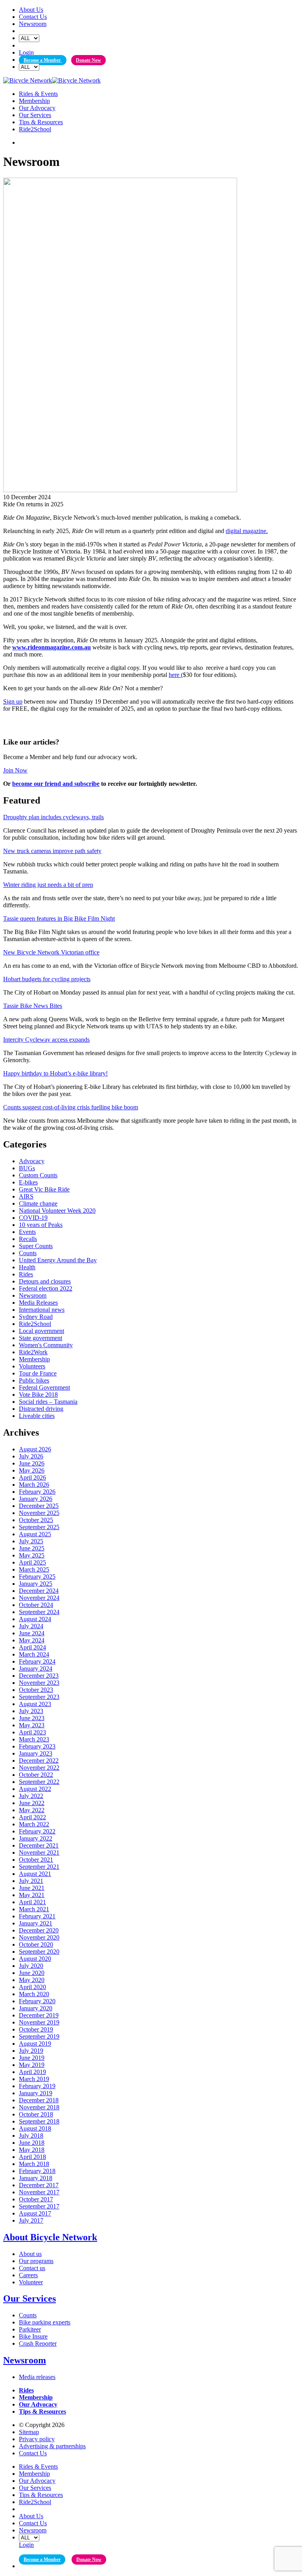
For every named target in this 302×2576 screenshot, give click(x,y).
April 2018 (32, 2157)
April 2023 (32, 1732)
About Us (31, 10)
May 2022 (32, 1810)
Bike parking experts (45, 2322)
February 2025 (37, 1577)
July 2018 (31, 2136)
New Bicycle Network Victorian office (51, 952)
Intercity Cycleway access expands (46, 1040)
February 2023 (37, 1746)
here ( (176, 675)
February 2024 (37, 1661)
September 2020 (39, 1952)
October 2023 (36, 1690)
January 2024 (36, 1669)
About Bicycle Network (50, 2237)
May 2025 (32, 1555)
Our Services (35, 115)
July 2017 (31, 2220)
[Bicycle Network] (52, 80)
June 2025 (32, 1548)
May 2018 (32, 2150)
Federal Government (44, 1387)
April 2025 (32, 1562)
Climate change (38, 1203)
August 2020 (35, 1959)
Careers (28, 2275)
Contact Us (33, 17)
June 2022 (32, 1803)
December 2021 (39, 1845)
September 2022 (39, 1782)
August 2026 (35, 1449)
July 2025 (31, 1541)
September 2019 (39, 2036)
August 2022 (35, 1789)
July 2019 (31, 2051)
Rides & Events (38, 94)
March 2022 (34, 1824)
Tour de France (38, 1373)
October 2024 (36, 1605)
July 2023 (31, 1711)
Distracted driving (41, 1409)
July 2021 (31, 1881)
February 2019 (37, 2086)
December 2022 (39, 1761)
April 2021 (32, 1902)
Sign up (13, 701)
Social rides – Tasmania (48, 1402)
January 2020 (36, 2008)
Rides (26, 1274)
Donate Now (88, 60)
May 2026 (32, 1470)
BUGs (27, 1168)
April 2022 (32, 1817)
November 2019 (39, 2022)
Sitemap (29, 2432)
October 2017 (36, 2199)
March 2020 (34, 1994)
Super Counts (36, 1246)
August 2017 (35, 2213)
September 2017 (39, 2206)
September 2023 (39, 1697)
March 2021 (34, 1909)
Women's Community (46, 1345)
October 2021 (36, 1860)
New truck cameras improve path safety (52, 851)
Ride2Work (33, 1352)
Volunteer (31, 2282)
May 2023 (32, 1725)
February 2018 (37, 2171)
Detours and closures (45, 1281)
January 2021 (36, 1923)
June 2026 (32, 1463)
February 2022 (37, 1831)
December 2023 (39, 1676)
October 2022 (36, 1775)
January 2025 (36, 1584)
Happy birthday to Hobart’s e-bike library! (55, 1073)
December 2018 (39, 2100)
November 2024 (39, 1598)
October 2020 (36, 1944)
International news (42, 1310)
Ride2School (35, 129)
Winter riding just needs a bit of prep (48, 885)
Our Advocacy (37, 108)
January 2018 (36, 2178)
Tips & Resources (41, 122)
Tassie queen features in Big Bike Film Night (59, 918)
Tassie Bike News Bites (33, 1006)
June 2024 (32, 1633)
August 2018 (35, 2128)
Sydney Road (36, 1317)
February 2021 (37, 1916)
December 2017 (39, 2185)
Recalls (28, 1239)
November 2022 (39, 1768)
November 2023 (39, 1683)
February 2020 (37, 2001)
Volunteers (32, 1366)
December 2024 (39, 1591)
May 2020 (32, 1980)
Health (27, 1267)
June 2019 (32, 2058)
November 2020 (39, 1937)
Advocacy (32, 1161)
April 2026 (32, 1477)
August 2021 (35, 1874)
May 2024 (32, 1640)
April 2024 (32, 1647)
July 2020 (31, 1966)
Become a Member (43, 60)
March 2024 (34, 1654)
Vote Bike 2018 (38, 1395)
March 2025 (34, 1569)
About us (30, 2254)
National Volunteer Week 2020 (57, 1211)
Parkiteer (30, 2329)
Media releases (37, 2377)
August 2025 (35, 1534)
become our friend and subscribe (56, 784)
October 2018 (36, 2114)
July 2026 (31, 1456)
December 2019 (39, 2015)
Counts (28, 1253)
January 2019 (36, 2093)
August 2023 (35, 1704)
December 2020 (39, 1930)
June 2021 (32, 1888)
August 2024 (35, 1619)
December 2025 (39, 1506)
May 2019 (32, 2065)
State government (41, 1338)
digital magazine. (247, 531)
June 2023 (32, 1718)
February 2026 (37, 1492)
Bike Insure (33, 2336)
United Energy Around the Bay (58, 1260)
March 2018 (34, 2164)
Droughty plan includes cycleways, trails (53, 817)
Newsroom (33, 24)
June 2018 (32, 2143)
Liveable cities (37, 1416)
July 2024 (31, 1626)
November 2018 (39, 2107)
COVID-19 (33, 1218)
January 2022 (36, 1838)
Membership (34, 101)
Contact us (32, 2268)
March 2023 (34, 1739)
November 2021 (39, 1852)
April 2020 (32, 1987)
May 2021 (32, 1895)
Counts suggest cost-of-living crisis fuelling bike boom (71, 1107)
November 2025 (39, 1513)
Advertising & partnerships (52, 2446)
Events (27, 1232)
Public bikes (34, 1380)
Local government (41, 1331)
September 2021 (39, 1867)
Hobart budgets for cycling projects (47, 979)
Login (26, 52)
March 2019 (34, 2079)
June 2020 (32, 1973)
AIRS (26, 1196)
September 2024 (39, 1612)
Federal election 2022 (46, 1288)
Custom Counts (38, 1175)
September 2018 (39, 2121)
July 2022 (31, 1796)
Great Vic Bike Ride (44, 1189)
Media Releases (38, 1303)
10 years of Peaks (41, 1225)
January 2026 (36, 1499)
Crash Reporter (38, 2343)
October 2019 (36, 2029)
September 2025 (39, 1527)
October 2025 (36, 1520)
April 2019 (32, 2072)
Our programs (36, 2261)
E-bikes (28, 1182)
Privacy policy (37, 2439)
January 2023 (36, 1753)
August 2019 (35, 2044)
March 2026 (34, 1485)
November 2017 (39, 2192)
